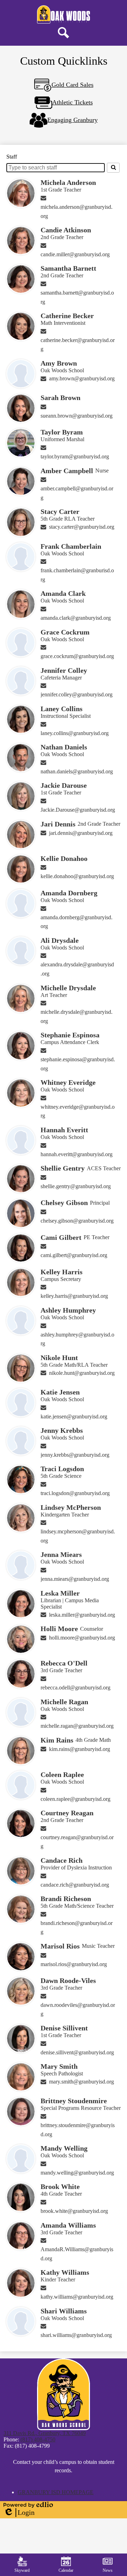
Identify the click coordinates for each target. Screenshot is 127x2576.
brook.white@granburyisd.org (74, 2211)
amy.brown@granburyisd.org (82, 378)
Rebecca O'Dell (64, 1663)
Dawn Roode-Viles (68, 1981)
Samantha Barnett (68, 268)
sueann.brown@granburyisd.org (77, 416)
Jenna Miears (61, 1554)
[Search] (113, 168)
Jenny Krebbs (62, 1430)
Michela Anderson (68, 182)
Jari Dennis (58, 824)
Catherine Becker (67, 316)
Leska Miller (60, 1593)
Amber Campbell (67, 471)
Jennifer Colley (64, 670)
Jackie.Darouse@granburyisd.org (78, 810)
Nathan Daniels (64, 747)
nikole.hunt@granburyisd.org (82, 1373)
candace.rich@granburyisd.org (75, 1885)
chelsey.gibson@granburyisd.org (77, 1221)
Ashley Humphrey (68, 1310)
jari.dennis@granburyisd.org (81, 833)
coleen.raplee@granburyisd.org (75, 1799)
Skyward (22, 2570)
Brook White (60, 2187)
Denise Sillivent (64, 2028)
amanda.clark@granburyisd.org (76, 618)
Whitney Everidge (68, 1082)
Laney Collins (62, 709)
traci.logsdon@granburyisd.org (75, 1493)
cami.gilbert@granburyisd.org (74, 1255)
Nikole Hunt (59, 1358)
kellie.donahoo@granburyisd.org (77, 876)
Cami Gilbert (61, 1237)
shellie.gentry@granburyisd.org (76, 1186)
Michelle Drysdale (68, 988)
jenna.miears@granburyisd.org (75, 1579)
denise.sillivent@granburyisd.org (77, 2052)
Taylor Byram (62, 432)
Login (19, 2513)
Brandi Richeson (66, 1899)
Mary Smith (59, 2066)
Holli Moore (59, 1629)
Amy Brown (59, 363)
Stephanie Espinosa (70, 1035)
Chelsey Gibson (64, 1203)
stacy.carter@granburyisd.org (82, 527)
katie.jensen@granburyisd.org (74, 1416)
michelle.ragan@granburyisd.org (77, 1726)
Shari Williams (64, 2311)
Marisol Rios (60, 1946)
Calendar (66, 2570)
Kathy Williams (65, 2272)
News (108, 2570)
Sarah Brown (61, 398)
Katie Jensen (60, 1392)
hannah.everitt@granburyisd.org (77, 1154)
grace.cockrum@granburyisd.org (77, 656)
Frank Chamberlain (71, 546)
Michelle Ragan (64, 1702)
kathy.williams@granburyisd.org (77, 2297)
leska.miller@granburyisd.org (82, 1615)
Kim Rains (57, 1740)
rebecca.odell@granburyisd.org (75, 1688)
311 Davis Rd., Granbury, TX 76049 (45, 2433)
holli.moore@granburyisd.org (82, 1638)
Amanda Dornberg (69, 893)
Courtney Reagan (67, 1813)
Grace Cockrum (65, 632)
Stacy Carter (60, 511)
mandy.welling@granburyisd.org (77, 2173)
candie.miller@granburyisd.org (75, 254)
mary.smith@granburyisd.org (81, 2082)
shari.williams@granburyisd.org (76, 2335)
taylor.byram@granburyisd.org (75, 456)
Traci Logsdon (62, 1469)
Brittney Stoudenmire (74, 2101)
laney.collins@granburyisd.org (75, 733)
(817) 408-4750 (38, 2439)
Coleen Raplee (62, 1775)
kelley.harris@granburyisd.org (74, 1296)
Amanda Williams (68, 2225)
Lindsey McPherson (71, 1507)
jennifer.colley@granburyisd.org (77, 694)
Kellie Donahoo (64, 858)
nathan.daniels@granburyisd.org (77, 771)
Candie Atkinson (66, 230)
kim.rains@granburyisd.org (80, 1749)
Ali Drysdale (60, 940)
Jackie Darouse (64, 785)
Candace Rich (62, 1860)
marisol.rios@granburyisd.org (74, 1964)
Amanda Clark (63, 593)
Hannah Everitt (64, 1130)
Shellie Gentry (63, 1168)
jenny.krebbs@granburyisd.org (75, 1455)
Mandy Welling (64, 2148)
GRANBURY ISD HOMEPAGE (56, 2492)
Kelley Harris (62, 1272)
